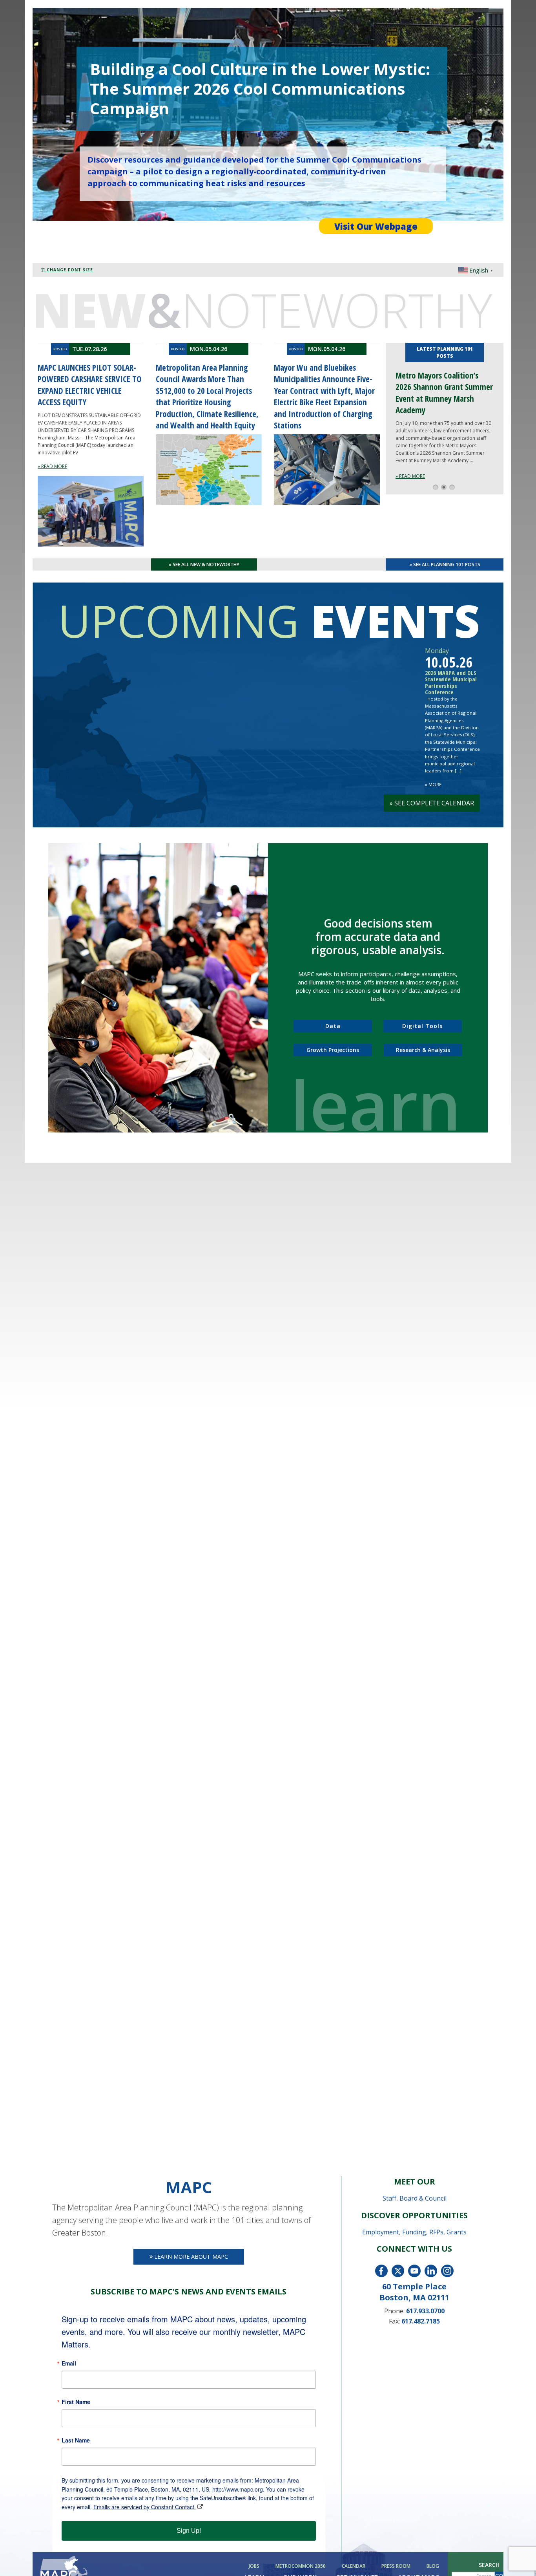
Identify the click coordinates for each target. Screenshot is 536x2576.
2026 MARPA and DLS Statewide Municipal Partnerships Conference (451, 682)
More (433, 784)
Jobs (254, 2566)
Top (517, 2557)
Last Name (76, 2440)
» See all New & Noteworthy (204, 564)
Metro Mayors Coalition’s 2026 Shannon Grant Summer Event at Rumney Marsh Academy (444, 393)
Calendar (354, 2566)
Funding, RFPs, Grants (434, 2232)
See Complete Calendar (432, 803)
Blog (433, 2566)
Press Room (396, 2566)
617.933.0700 (425, 2311)
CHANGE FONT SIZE (69, 270)
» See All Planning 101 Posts (445, 564)
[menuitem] (255, 2566)
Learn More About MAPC (190, 2257)
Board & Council (423, 2198)
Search (489, 2565)
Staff (389, 2198)
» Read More (410, 476)
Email (69, 2363)
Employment (381, 2232)
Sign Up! (189, 2531)
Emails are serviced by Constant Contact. (145, 2507)
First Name (76, 2402)
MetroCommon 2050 (301, 2566)
